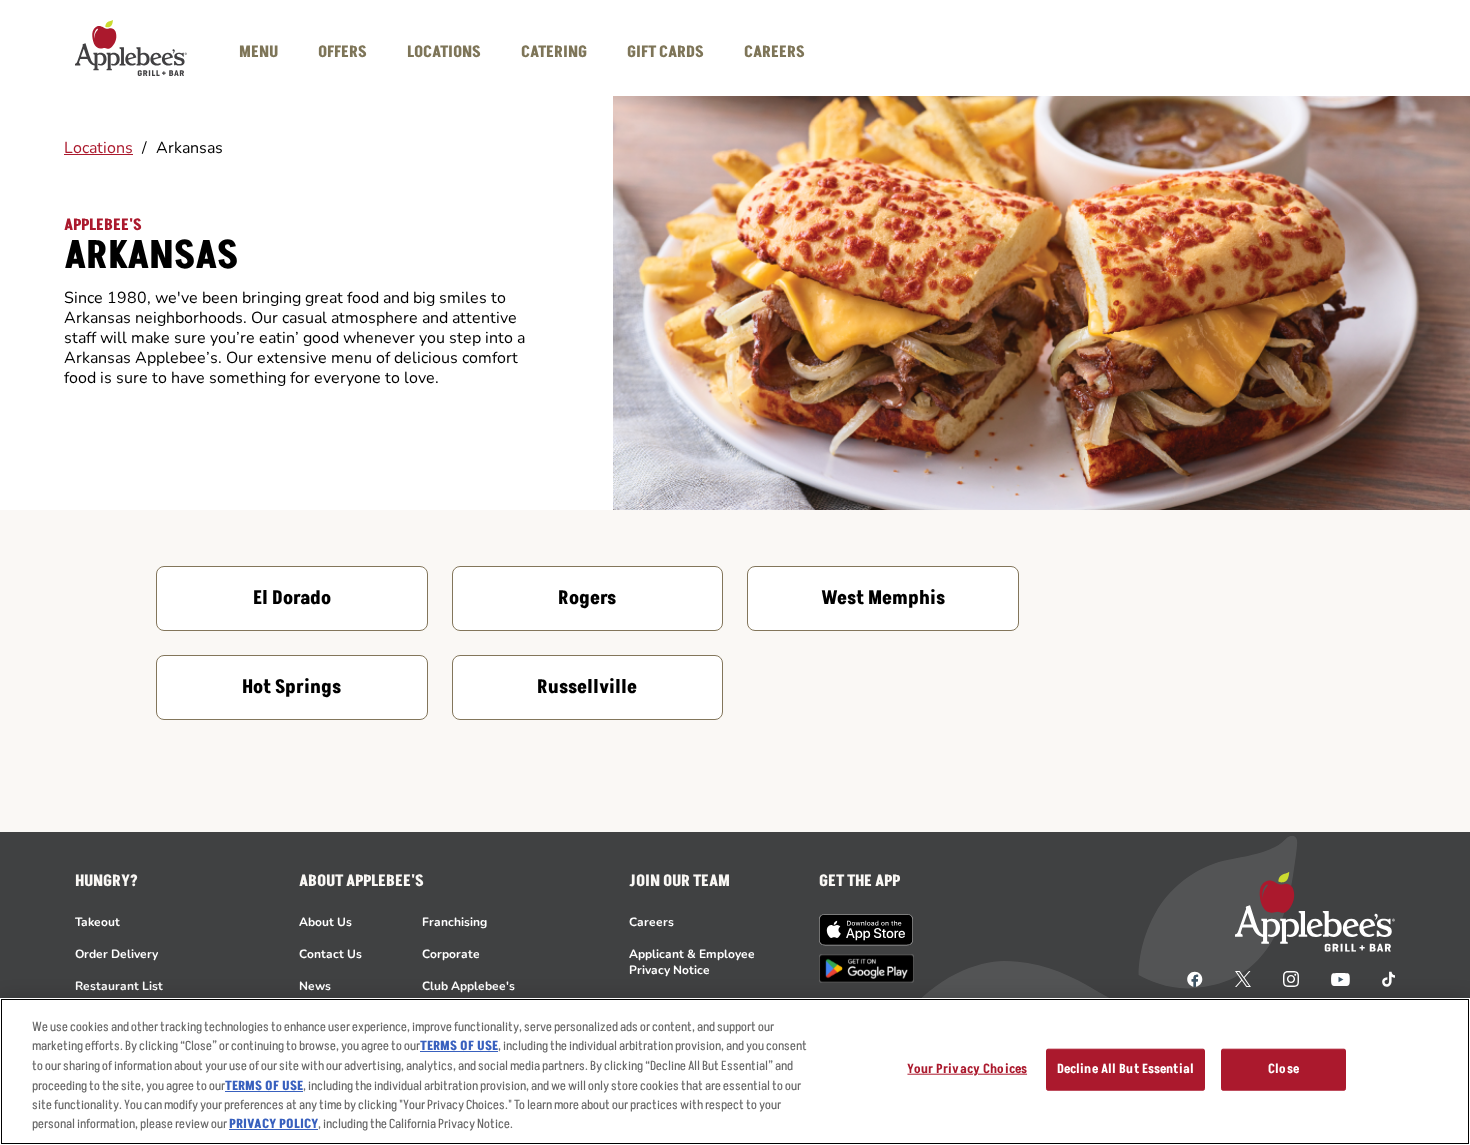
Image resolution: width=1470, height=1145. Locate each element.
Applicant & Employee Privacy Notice (692, 962)
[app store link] (866, 930)
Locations (98, 148)
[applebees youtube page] (1340, 978)
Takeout (97, 922)
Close (1283, 1069)
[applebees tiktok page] (1380, 978)
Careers (651, 922)
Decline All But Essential (1125, 1069)
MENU (258, 52)
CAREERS (774, 52)
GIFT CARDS (665, 52)
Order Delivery (116, 954)
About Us (325, 922)
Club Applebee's (468, 986)
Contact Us (330, 954)
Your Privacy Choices (967, 1069)
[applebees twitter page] (1243, 978)
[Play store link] (866, 968)
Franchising (454, 922)
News (315, 986)
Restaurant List (119, 986)
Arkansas (189, 148)
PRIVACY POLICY (273, 1124)
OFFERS (342, 52)
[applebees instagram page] (1291, 978)
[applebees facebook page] (1195, 978)
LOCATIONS (444, 52)
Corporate (451, 954)
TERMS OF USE (459, 1046)
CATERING (554, 52)
